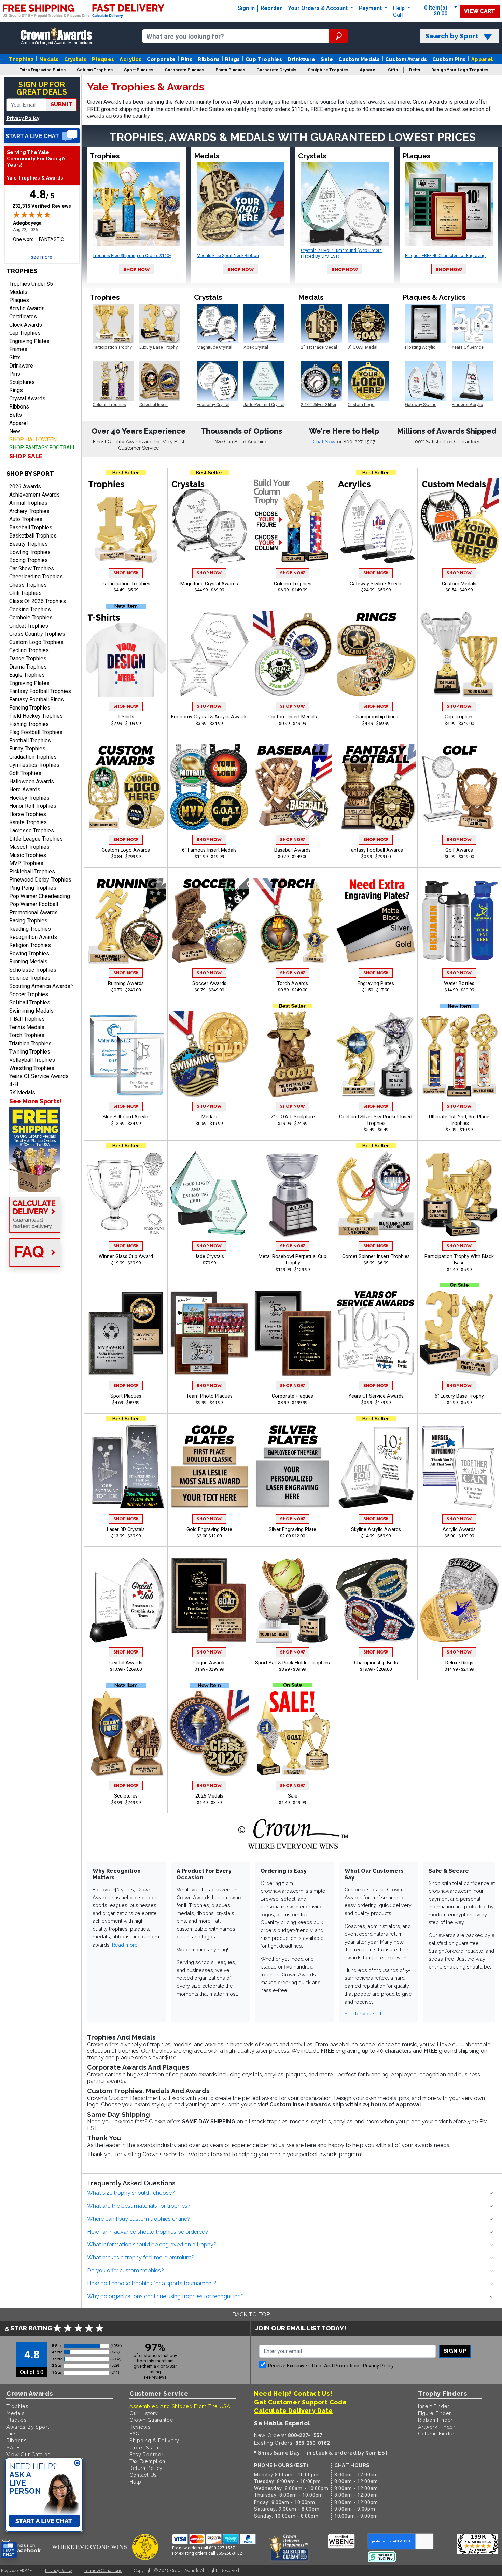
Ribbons (209, 59)
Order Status (145, 2448)
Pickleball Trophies (32, 871)
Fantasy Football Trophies (40, 691)
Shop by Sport (30, 474)
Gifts (15, 357)
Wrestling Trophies (32, 1068)
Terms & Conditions (103, 2570)
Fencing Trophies (30, 708)
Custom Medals (359, 59)
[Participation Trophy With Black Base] (459, 1194)
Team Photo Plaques (209, 1396)
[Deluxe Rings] (459, 1600)
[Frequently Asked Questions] (42, 1253)
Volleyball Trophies (32, 1060)
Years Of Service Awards (39, 1076)
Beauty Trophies (29, 544)
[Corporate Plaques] (292, 1333)
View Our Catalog (29, 2454)
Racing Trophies (28, 921)
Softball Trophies (30, 1003)
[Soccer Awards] (209, 921)
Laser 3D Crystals (126, 1529)
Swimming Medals (31, 1011)
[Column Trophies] (292, 521)
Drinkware (301, 59)
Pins (187, 59)
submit (61, 105)
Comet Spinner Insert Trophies (376, 1256)
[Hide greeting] (77, 2463)
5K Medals (22, 1093)
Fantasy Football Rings (37, 699)
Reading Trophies (30, 929)
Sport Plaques (126, 1396)
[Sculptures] (126, 1733)
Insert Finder (434, 2406)
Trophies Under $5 (31, 284)
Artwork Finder (437, 2427)
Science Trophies (30, 978)
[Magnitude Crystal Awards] (209, 521)
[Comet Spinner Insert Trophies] (376, 1194)
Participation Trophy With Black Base (459, 1260)
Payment (371, 8)
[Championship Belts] (376, 1600)
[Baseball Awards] (292, 787)
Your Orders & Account (318, 8)
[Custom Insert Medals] (292, 654)
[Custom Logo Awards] (126, 787)
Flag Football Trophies (36, 732)
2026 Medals (209, 1796)
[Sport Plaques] (126, 1333)
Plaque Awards (209, 1663)
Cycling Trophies (29, 650)
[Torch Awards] (292, 921)
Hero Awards (25, 790)
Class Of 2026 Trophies (38, 601)
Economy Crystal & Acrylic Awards (209, 717)
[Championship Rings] (376, 654)
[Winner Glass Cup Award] (126, 1194)
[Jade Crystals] (209, 1194)
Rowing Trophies (29, 953)
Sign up (455, 2351)
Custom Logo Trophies (36, 642)
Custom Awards (406, 59)
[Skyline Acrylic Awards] (376, 1467)
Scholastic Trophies (33, 970)
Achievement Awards (34, 495)
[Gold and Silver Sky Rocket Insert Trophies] (376, 1054)
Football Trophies (30, 740)
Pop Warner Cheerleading (40, 896)
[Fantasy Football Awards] (376, 787)
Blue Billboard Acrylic (126, 1117)
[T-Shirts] (126, 654)
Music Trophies (28, 855)
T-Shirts (126, 717)
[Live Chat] (42, 136)
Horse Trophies (28, 814)
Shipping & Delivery (154, 2440)
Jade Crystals (209, 1256)
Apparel (482, 59)
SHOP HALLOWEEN (33, 439)
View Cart (480, 11)
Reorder (271, 8)
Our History (144, 2413)
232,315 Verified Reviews (42, 206)
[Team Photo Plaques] (209, 1333)
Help (399, 8)
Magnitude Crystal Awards (209, 584)
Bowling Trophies (30, 552)
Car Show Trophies (32, 568)
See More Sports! (35, 1101)
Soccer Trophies (29, 994)
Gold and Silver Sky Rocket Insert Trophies (376, 1120)
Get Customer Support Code (301, 2402)
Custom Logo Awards (126, 850)
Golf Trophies (25, 773)
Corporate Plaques (292, 1396)
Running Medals (28, 962)
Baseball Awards (292, 850)
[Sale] (292, 1733)
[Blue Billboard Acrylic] (126, 1054)
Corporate (161, 59)
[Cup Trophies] (459, 654)
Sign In (246, 8)
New (15, 431)
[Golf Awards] (459, 787)
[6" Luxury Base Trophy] (459, 1333)
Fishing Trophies (29, 724)
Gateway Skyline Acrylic (376, 584)
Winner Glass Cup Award (126, 1256)
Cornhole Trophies (31, 618)
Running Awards (126, 983)
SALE (13, 2448)
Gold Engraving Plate (209, 1529)
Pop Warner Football (34, 904)
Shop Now (136, 269)
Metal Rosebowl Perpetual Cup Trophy (292, 1260)
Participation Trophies (126, 584)
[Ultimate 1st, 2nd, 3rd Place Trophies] (459, 1054)
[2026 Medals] (209, 1733)
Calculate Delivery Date (294, 2411)
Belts (16, 415)
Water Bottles (459, 983)
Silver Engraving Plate (292, 1529)
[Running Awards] (126, 921)
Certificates (23, 317)
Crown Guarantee (151, 2420)
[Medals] (209, 1054)
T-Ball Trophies (27, 1019)
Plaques (103, 59)
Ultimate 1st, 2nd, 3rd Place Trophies (459, 1120)
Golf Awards (459, 850)
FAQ (135, 2434)
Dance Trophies (28, 659)
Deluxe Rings (459, 1663)
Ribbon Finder (435, 2420)
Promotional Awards (33, 912)
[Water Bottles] (459, 921)
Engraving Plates (29, 341)
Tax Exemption (147, 2461)
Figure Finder (435, 2413)
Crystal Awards (27, 398)
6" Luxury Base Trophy (459, 1396)
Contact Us (143, 2475)
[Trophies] (42, 1150)
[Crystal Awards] (126, 1600)
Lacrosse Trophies (32, 831)
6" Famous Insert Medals (209, 850)
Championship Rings (376, 717)
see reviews (155, 2377)
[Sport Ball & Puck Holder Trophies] (292, 1600)
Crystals (75, 59)
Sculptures (22, 382)
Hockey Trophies (29, 798)
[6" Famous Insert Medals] (209, 787)
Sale (327, 59)
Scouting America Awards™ (41, 986)
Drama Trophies (28, 667)
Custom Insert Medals (293, 717)
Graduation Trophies (33, 757)
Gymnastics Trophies (34, 765)
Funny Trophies (27, 749)
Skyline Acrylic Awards (376, 1529)
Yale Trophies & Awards (35, 178)
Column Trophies (293, 584)
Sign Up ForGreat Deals (42, 88)
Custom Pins (449, 59)
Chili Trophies (25, 593)
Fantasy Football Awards (376, 850)
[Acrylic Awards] (459, 1467)
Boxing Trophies (29, 560)
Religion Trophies (30, 945)
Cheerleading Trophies (36, 577)
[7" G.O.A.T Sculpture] (292, 1054)
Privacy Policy (23, 119)
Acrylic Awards (27, 308)
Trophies (21, 59)
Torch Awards (292, 983)
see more (42, 257)
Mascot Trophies (29, 847)
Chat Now (325, 441)
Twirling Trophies (30, 1052)
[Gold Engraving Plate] (209, 1467)
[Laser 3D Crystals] (126, 1467)
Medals (49, 59)
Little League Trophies (36, 839)
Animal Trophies (28, 503)
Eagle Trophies (27, 675)
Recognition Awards (33, 937)
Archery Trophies (29, 511)
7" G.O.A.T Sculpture (293, 1117)
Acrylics (130, 59)
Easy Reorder (146, 2454)
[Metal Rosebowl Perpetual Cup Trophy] (292, 1194)
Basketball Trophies (33, 536)
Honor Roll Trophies (33, 806)
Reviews (140, 2427)
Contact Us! (313, 2394)
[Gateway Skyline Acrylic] (376, 521)
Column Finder (436, 2434)
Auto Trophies (26, 519)
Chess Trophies (28, 585)
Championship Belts (376, 1663)
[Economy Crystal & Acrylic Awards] (209, 654)
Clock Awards (26, 325)
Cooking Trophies (30, 609)
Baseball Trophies (31, 527)
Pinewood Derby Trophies (40, 880)
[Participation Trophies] (126, 521)
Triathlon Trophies (30, 1043)
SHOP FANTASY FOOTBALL (43, 448)
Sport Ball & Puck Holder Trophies (292, 1663)
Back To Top (251, 2314)
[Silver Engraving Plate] (292, 1467)
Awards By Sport (28, 2427)
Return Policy (146, 2468)
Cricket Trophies (29, 626)
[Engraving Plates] (376, 921)
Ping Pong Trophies (33, 888)
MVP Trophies (26, 863)
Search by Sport (452, 36)
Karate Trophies (28, 822)
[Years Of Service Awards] (376, 1333)
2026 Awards (25, 486)
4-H (14, 1084)
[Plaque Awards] (209, 1600)
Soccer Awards (209, 983)
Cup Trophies (264, 59)
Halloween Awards (32, 781)
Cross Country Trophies (37, 634)
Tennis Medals (27, 1027)
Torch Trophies (27, 1035)
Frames (18, 349)
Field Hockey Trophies (36, 716)
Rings (232, 59)
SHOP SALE (26, 456)
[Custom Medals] (459, 521)
